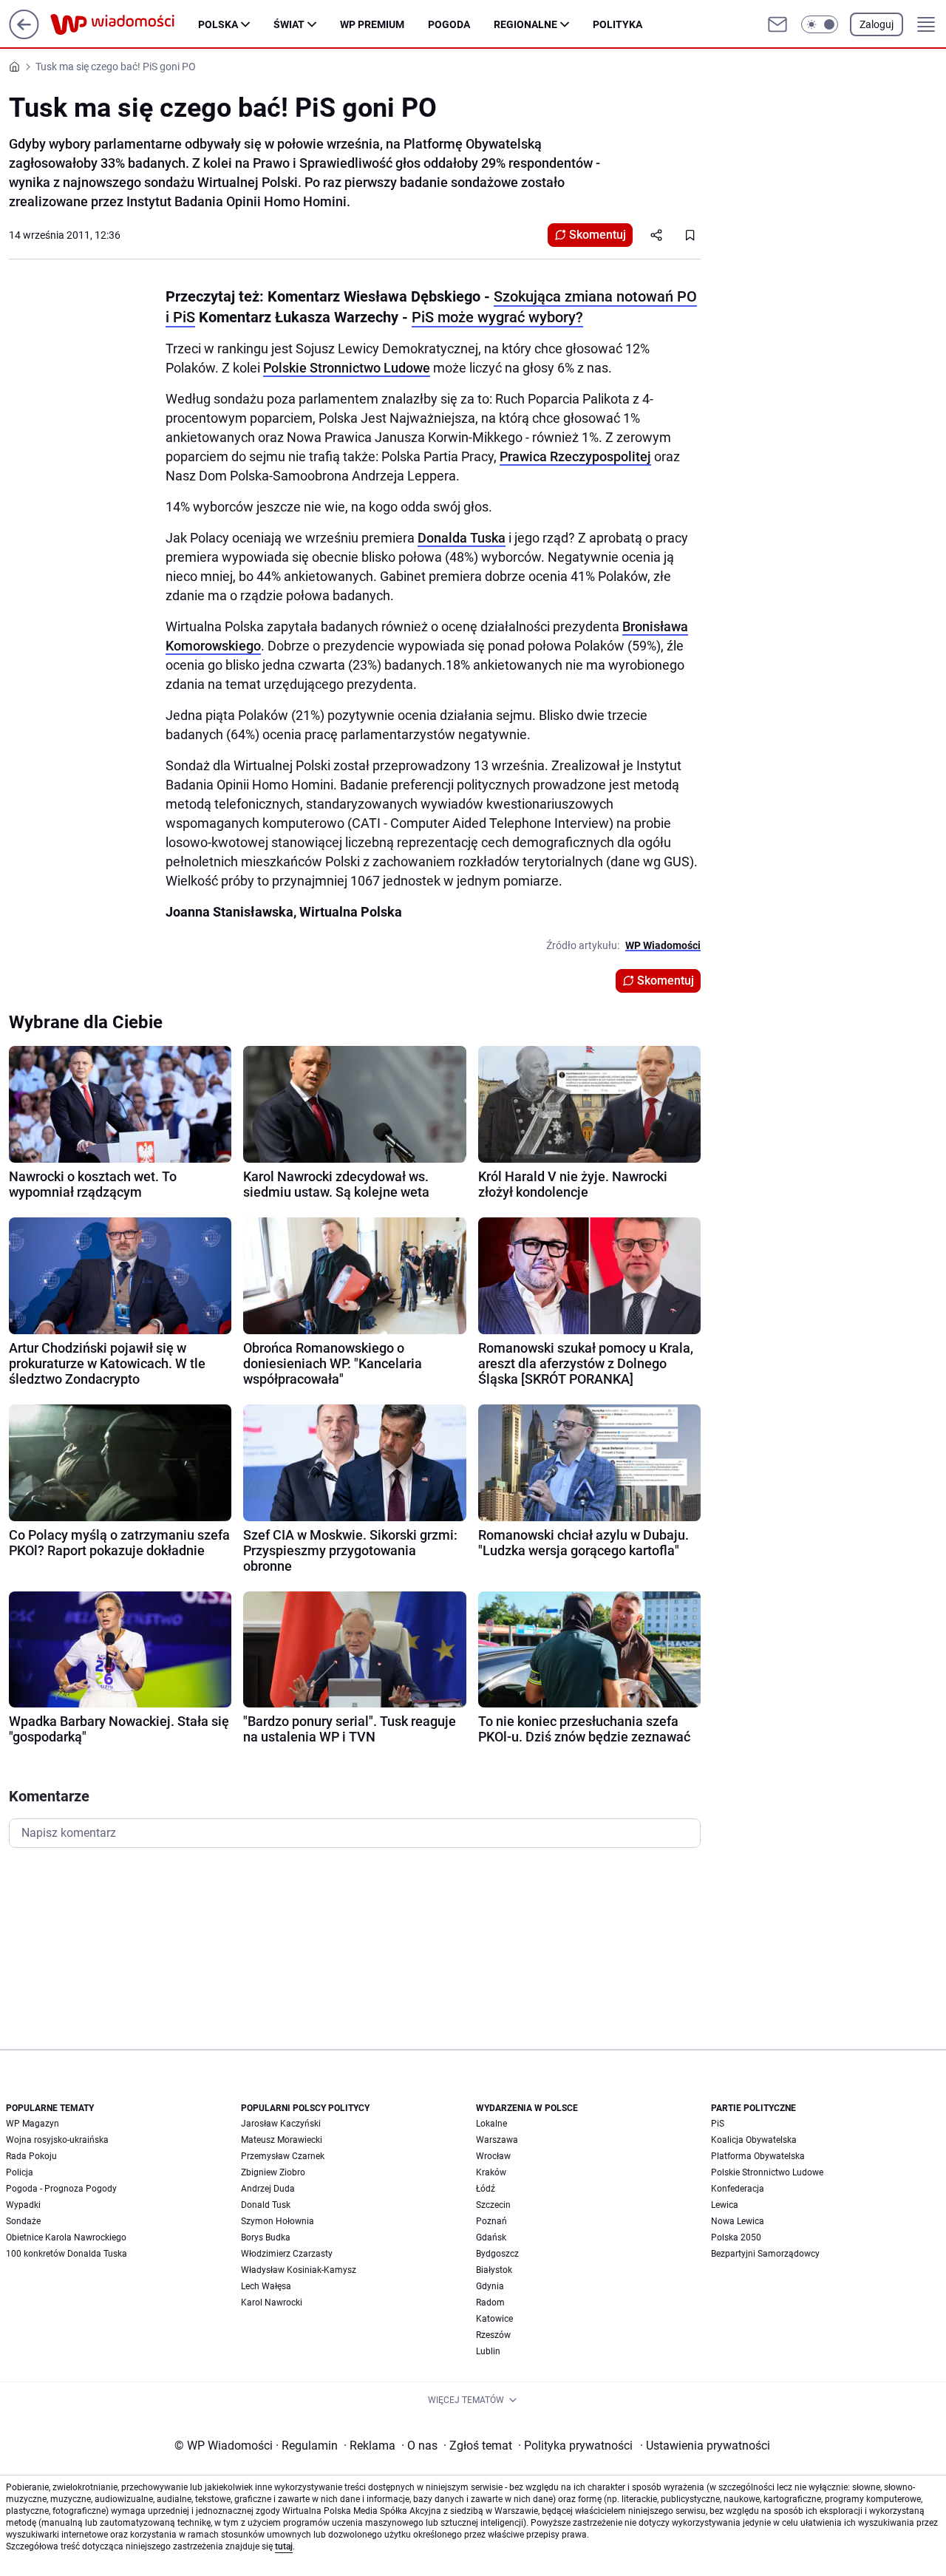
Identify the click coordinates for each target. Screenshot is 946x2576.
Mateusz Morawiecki (282, 2140)
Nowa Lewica (738, 2221)
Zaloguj (877, 24)
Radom (490, 2303)
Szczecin (493, 2205)
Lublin (488, 2351)
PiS (718, 2124)
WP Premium (372, 24)
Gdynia (490, 2286)
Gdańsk (491, 2237)
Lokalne (491, 2124)
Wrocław (493, 2156)
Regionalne (525, 24)
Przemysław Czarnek (283, 2156)
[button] (820, 24)
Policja (20, 2172)
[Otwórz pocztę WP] (777, 24)
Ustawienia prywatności (705, 2446)
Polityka (617, 24)
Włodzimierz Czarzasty (287, 2254)
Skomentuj (598, 235)
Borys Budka (266, 2237)
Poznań (491, 2221)
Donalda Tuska (462, 538)
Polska (218, 24)
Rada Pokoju (31, 2156)
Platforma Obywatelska (758, 2156)
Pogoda (449, 24)
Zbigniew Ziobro (273, 2172)
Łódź (486, 2189)
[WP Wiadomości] (124, 24)
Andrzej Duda (268, 2189)
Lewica (725, 2205)
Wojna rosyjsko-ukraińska (57, 2140)
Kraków (491, 2172)
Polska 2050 (736, 2237)
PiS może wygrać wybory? (497, 317)
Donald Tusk (266, 2205)
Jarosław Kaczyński (281, 2124)
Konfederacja (738, 2189)
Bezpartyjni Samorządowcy (765, 2254)
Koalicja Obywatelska (754, 2140)
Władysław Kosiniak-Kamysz (299, 2270)
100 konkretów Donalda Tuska (67, 2254)
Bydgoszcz (497, 2254)
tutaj (284, 2546)
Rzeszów (493, 2335)
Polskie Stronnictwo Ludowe (347, 368)
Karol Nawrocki (272, 2303)
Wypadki (23, 2205)
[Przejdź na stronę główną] (24, 35)
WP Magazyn (33, 2124)
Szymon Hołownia (278, 2221)
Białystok (494, 2270)
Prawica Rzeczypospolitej (575, 456)
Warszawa (497, 2140)
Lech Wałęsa (266, 2286)
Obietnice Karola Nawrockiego (66, 2237)
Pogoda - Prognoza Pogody (61, 2189)
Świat (289, 24)
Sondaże (23, 2221)
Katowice (494, 2319)
